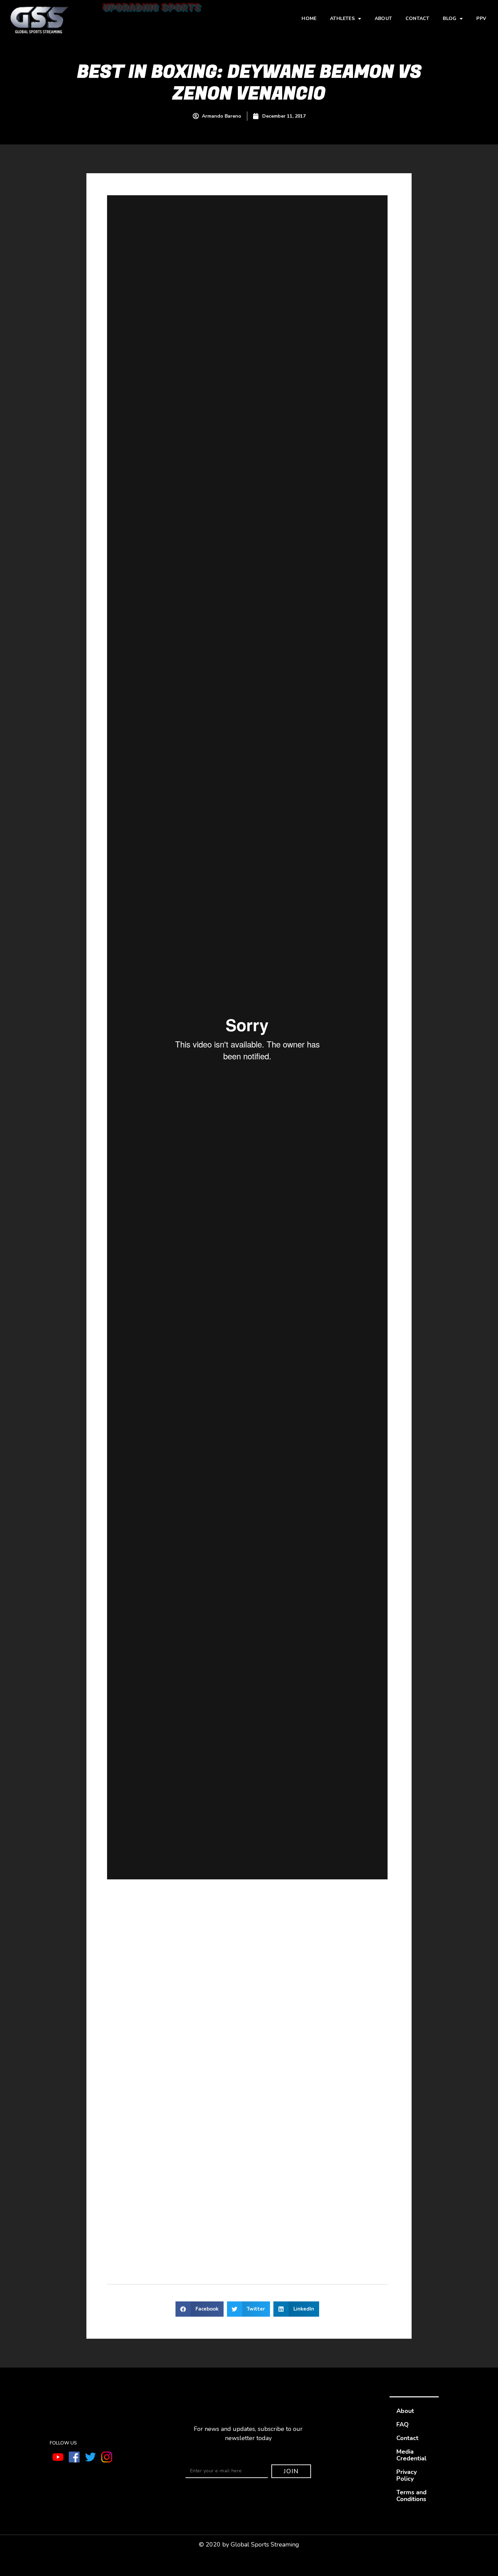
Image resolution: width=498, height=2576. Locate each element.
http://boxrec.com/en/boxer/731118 (259, 1933)
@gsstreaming (157, 2249)
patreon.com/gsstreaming (264, 2090)
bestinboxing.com (302, 2000)
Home (309, 18)
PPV (481, 18)
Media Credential (411, 2455)
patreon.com (178, 2090)
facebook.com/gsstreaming (146, 2203)
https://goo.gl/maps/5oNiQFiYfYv (153, 2000)
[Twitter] (90, 2457)
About (383, 18)
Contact (417, 18)
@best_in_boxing (161, 2258)
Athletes (342, 18)
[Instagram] (107, 2457)
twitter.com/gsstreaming (142, 2194)
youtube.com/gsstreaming (144, 2230)
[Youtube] (58, 2457)
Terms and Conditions (411, 2496)
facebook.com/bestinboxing (147, 2212)
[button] (200, 2309)
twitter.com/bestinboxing (143, 2184)
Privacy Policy (407, 2475)
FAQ (402, 2424)
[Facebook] (74, 2457)
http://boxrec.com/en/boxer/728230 (210, 1905)
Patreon (119, 2059)
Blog (450, 18)
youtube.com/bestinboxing (145, 2221)
